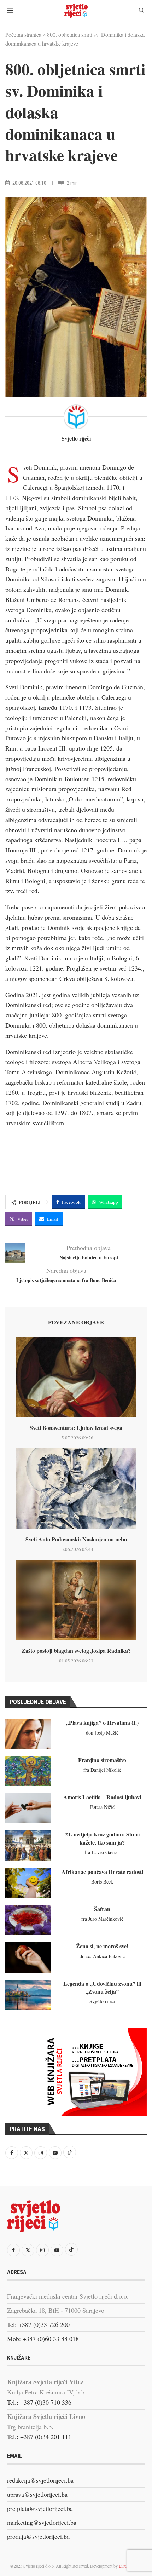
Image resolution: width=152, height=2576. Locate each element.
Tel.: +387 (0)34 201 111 (39, 2437)
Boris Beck (102, 1882)
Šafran (102, 1909)
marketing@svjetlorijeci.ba (42, 2522)
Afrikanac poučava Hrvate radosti (102, 1872)
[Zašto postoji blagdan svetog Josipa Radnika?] (76, 1600)
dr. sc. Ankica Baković (102, 1956)
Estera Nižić (102, 1807)
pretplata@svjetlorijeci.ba (40, 2508)
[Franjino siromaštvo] (28, 1771)
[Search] (141, 11)
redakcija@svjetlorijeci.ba (40, 2480)
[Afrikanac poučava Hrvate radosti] (28, 1883)
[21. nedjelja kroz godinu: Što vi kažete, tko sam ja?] (28, 1845)
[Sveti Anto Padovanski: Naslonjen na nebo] (76, 1488)
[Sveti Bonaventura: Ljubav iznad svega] (76, 1377)
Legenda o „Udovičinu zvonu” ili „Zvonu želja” (102, 1987)
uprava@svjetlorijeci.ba (37, 2494)
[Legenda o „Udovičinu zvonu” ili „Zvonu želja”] (28, 1995)
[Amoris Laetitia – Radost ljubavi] (28, 1808)
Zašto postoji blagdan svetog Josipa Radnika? (76, 1651)
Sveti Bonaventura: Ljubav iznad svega (76, 1428)
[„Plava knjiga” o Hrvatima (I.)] (28, 1734)
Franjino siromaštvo (102, 1760)
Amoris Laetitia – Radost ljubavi (102, 1797)
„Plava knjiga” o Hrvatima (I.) (102, 1722)
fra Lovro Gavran (102, 1852)
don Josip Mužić (102, 1733)
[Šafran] (28, 1920)
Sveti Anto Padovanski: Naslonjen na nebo (76, 1539)
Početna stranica (23, 34)
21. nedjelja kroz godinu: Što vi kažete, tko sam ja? (102, 1838)
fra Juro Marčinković (102, 1919)
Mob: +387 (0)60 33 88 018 (43, 2339)
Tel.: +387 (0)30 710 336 (39, 2402)
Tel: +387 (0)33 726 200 (38, 2324)
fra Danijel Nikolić (102, 1770)
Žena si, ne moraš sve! (102, 1946)
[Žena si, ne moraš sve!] (28, 1957)
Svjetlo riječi (76, 438)
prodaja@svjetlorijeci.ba (38, 2536)
